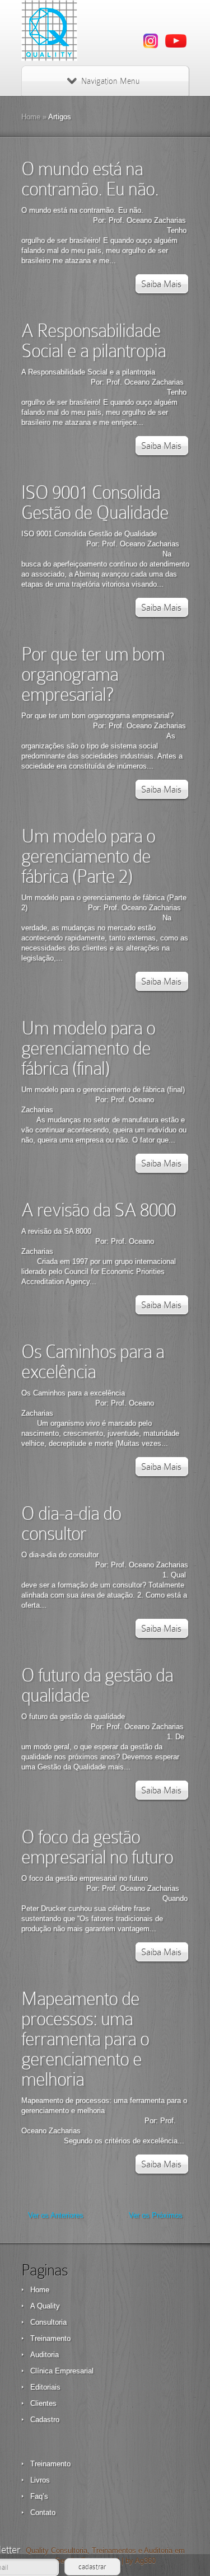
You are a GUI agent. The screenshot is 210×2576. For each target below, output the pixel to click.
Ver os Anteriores (56, 2215)
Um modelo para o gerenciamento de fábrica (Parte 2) (88, 856)
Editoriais (45, 2387)
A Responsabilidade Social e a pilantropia (94, 341)
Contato (43, 2512)
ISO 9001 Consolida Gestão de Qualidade (95, 502)
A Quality (45, 2306)
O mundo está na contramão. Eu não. (90, 179)
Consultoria (48, 2322)
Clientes (43, 2403)
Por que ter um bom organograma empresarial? (93, 674)
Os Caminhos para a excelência (93, 1362)
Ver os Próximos (156, 2215)
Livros (40, 2480)
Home (31, 117)
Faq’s (39, 2496)
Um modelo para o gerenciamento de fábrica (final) (88, 1048)
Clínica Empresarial (62, 2371)
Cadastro (45, 2420)
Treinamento (50, 2338)
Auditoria (45, 2355)
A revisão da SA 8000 (99, 1210)
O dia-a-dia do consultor (71, 1523)
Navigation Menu (110, 81)
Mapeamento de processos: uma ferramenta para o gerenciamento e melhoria (85, 2039)
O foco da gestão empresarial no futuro (97, 1847)
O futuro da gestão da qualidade (97, 1685)
